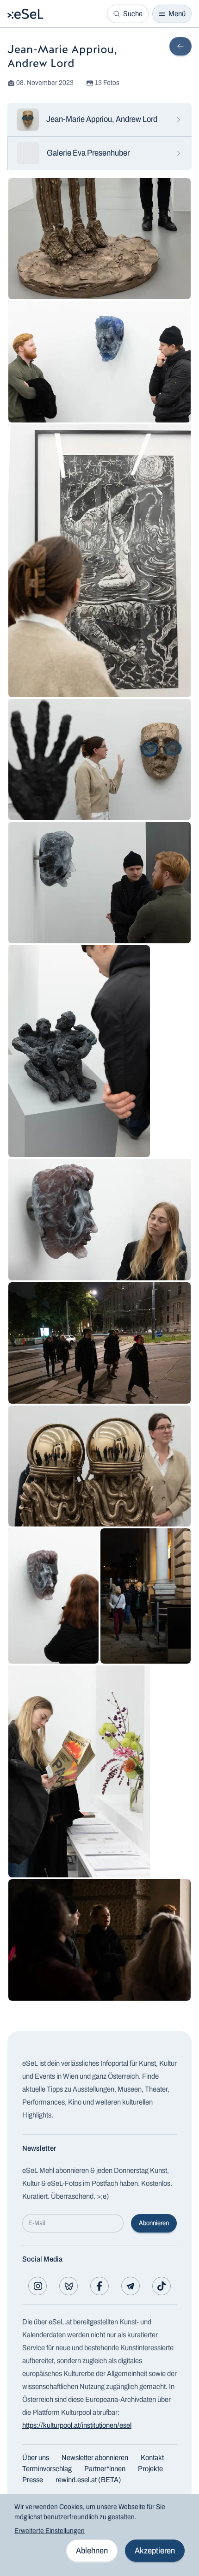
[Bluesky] (68, 2286)
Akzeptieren (155, 2551)
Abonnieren (154, 2223)
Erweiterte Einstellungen (50, 2531)
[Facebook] (99, 2286)
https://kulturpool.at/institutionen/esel (77, 2425)
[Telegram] (131, 2286)
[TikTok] (162, 2286)
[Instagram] (37, 2286)
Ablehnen (92, 2551)
